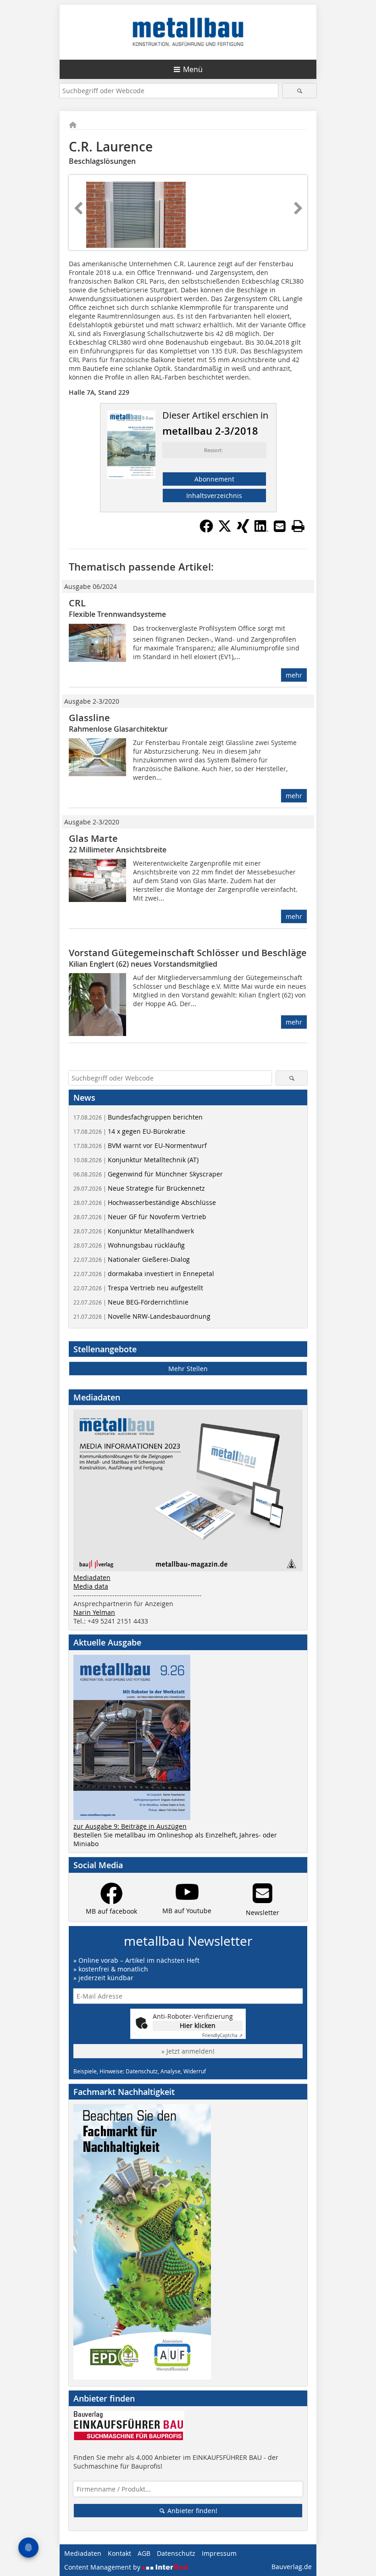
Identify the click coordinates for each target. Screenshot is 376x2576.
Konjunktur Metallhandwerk (134, 1231)
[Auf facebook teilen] (206, 530)
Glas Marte (93, 838)
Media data (91, 1586)
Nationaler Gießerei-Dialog (132, 1259)
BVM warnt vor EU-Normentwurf (140, 1145)
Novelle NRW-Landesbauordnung (142, 1316)
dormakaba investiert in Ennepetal (144, 1274)
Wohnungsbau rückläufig (129, 1245)
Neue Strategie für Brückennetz (139, 1188)
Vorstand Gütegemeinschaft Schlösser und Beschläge (188, 953)
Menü (193, 69)
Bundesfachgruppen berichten (138, 1117)
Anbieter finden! (191, 2511)
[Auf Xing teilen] (243, 530)
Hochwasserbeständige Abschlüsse (145, 1202)
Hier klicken (198, 2025)
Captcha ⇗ (222, 2036)
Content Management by (103, 2567)
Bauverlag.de (292, 2567)
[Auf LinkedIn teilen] (261, 530)
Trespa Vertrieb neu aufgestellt (138, 1288)
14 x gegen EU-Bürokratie (129, 1131)
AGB (144, 2553)
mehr (294, 675)
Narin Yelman (94, 1612)
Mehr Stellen (188, 1369)
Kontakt (119, 2553)
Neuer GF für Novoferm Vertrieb (140, 1217)
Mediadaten (92, 1577)
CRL (77, 603)
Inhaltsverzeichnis (214, 496)
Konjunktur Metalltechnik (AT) (136, 1160)
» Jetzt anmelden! (188, 2051)
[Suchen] (300, 91)
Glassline (89, 718)
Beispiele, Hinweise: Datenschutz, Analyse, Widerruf (140, 2071)
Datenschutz (176, 2553)
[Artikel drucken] (298, 526)
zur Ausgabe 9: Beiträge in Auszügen (130, 1826)
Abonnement (214, 479)
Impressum (219, 2553)
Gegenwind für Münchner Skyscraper (148, 1174)
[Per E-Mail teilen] (280, 526)
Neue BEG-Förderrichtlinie (131, 1302)
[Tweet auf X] (225, 530)
